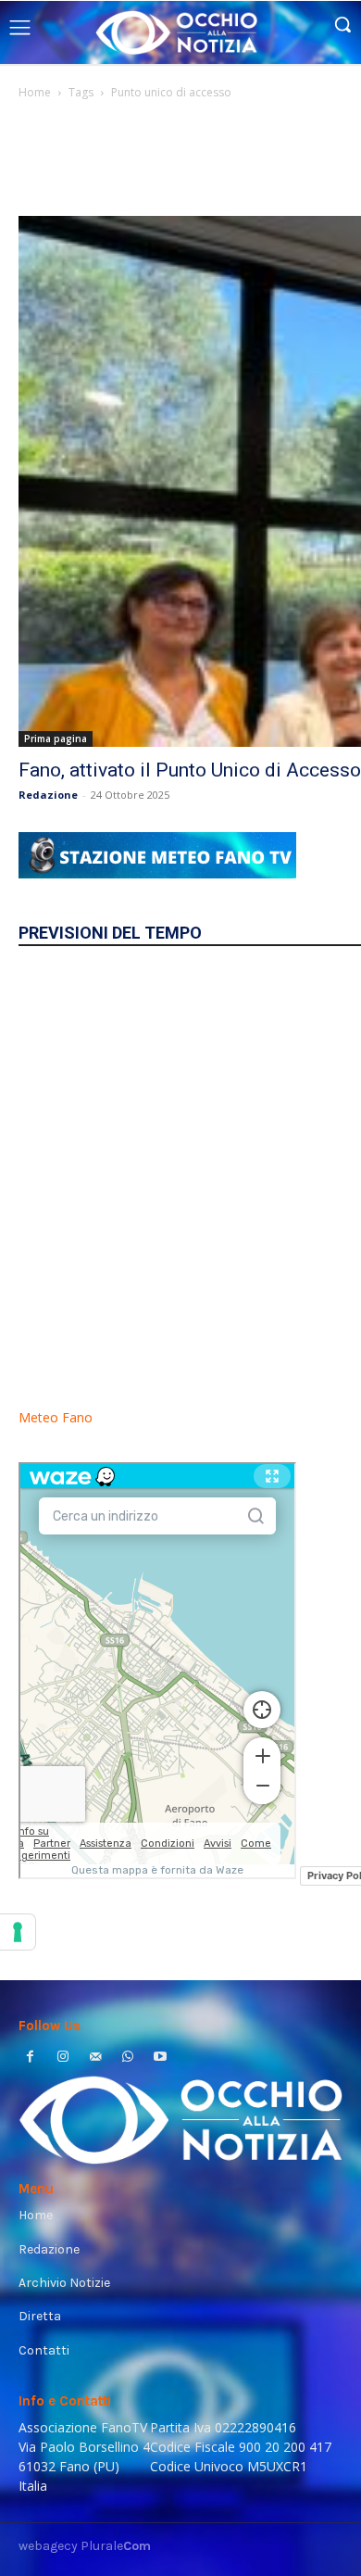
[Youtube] (161, 2058)
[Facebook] (30, 2058)
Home (35, 92)
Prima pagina (56, 739)
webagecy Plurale (85, 2546)
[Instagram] (62, 2058)
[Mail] (95, 2058)
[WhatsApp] (128, 2058)
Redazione (48, 795)
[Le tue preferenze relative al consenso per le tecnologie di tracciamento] (18, 1932)
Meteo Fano (56, 1417)
